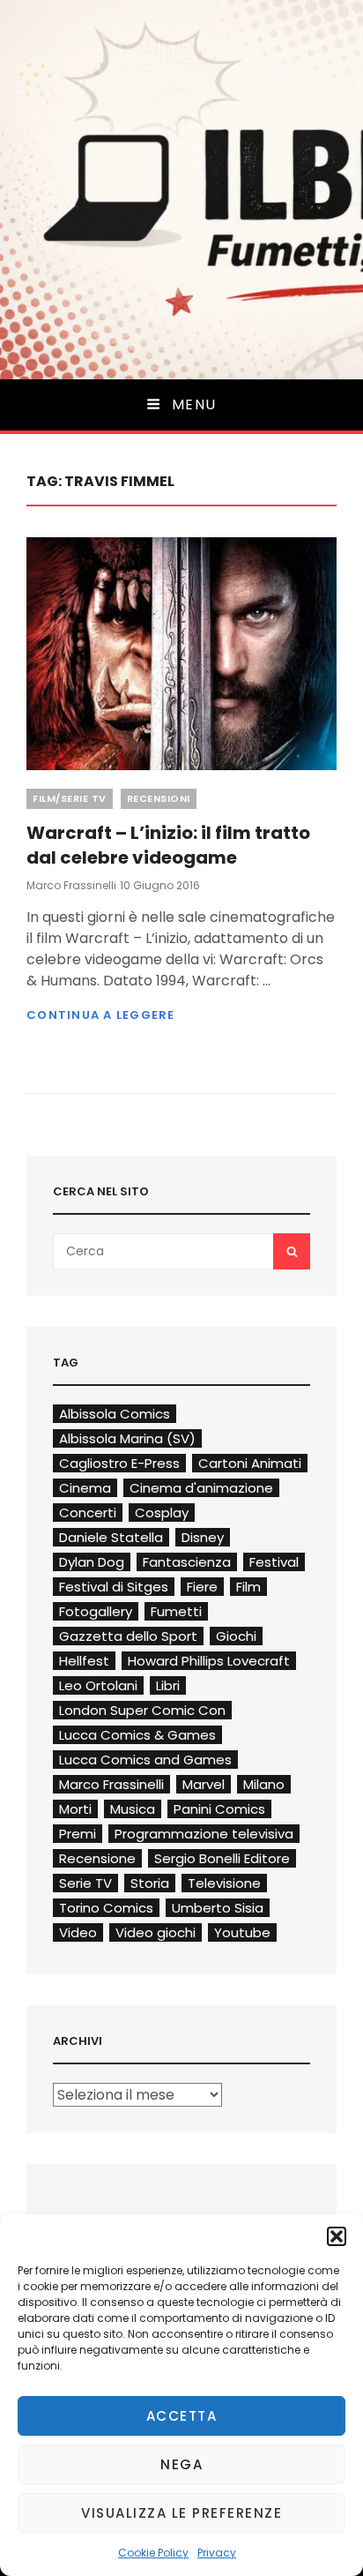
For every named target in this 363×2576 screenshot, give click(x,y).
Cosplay (162, 1513)
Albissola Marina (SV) (127, 1438)
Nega (181, 2464)
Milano (264, 1784)
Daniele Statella (111, 1537)
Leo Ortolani (98, 1685)
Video (78, 1932)
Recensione (97, 1858)
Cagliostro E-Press (119, 1463)
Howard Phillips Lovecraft (209, 1661)
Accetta (182, 2416)
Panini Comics (219, 1809)
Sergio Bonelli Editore (222, 1858)
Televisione (224, 1883)
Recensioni (159, 798)
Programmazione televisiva (204, 1834)
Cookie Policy (153, 2553)
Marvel (204, 1784)
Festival (274, 1562)
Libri (168, 1685)
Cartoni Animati (250, 1463)
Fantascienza (187, 1562)
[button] (337, 2236)
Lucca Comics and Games (145, 1760)
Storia (150, 1883)
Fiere (202, 1587)
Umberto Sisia (218, 1908)
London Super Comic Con (142, 1710)
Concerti (88, 1513)
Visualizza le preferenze (181, 2513)
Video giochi (156, 1932)
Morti (75, 1809)
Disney (203, 1537)
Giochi (236, 1636)
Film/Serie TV (70, 798)
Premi (78, 1834)
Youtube (242, 1932)
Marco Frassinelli (71, 885)
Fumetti (176, 1611)
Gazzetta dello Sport (128, 1636)
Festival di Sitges (114, 1587)
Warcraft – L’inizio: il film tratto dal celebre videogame (168, 845)
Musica (133, 1809)
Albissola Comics (115, 1414)
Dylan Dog (92, 1562)
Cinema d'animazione (201, 1488)
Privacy (217, 2553)
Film (248, 1587)
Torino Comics (106, 1908)
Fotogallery (96, 1611)
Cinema (85, 1488)
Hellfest (84, 1661)
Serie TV (85, 1883)
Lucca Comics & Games (137, 1735)
